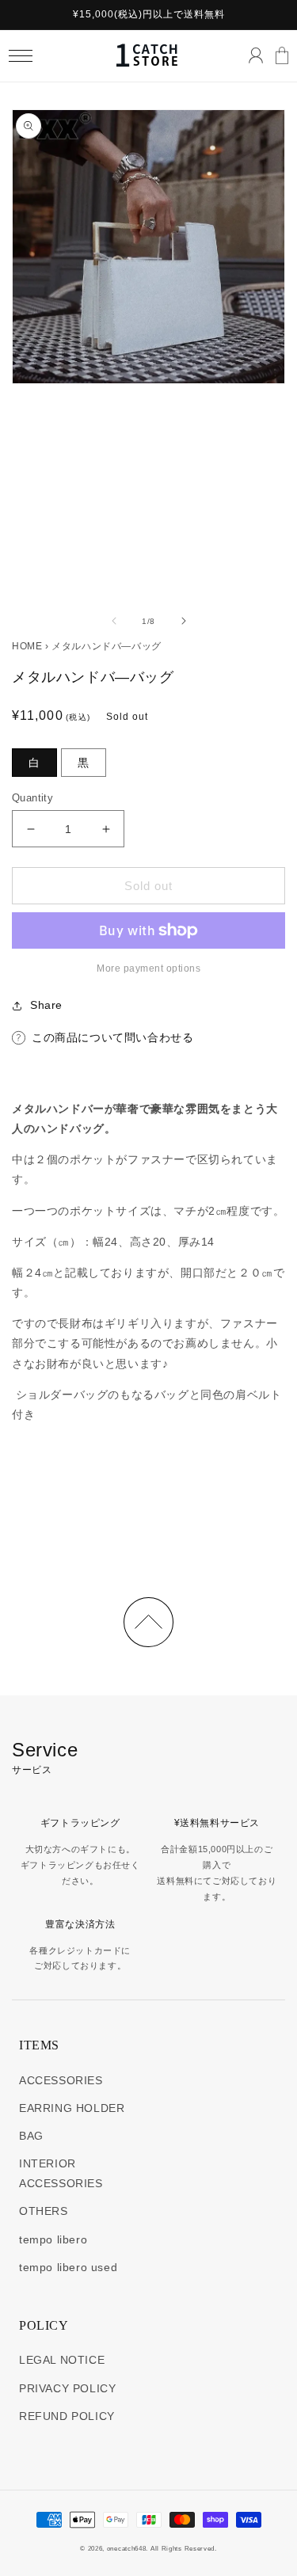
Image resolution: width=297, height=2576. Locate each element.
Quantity (32, 798)
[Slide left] (114, 621)
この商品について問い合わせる (112, 1037)
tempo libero (53, 2239)
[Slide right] (184, 621)
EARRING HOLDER (72, 2108)
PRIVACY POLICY (67, 2388)
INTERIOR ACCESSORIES (61, 2173)
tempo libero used (68, 2267)
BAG (31, 2136)
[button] (20, 56)
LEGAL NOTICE (62, 2360)
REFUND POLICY (67, 2416)
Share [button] (46, 1005)
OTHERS (44, 2211)
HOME (27, 646)
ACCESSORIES (61, 2080)
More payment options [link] (148, 968)
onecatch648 (127, 2548)
